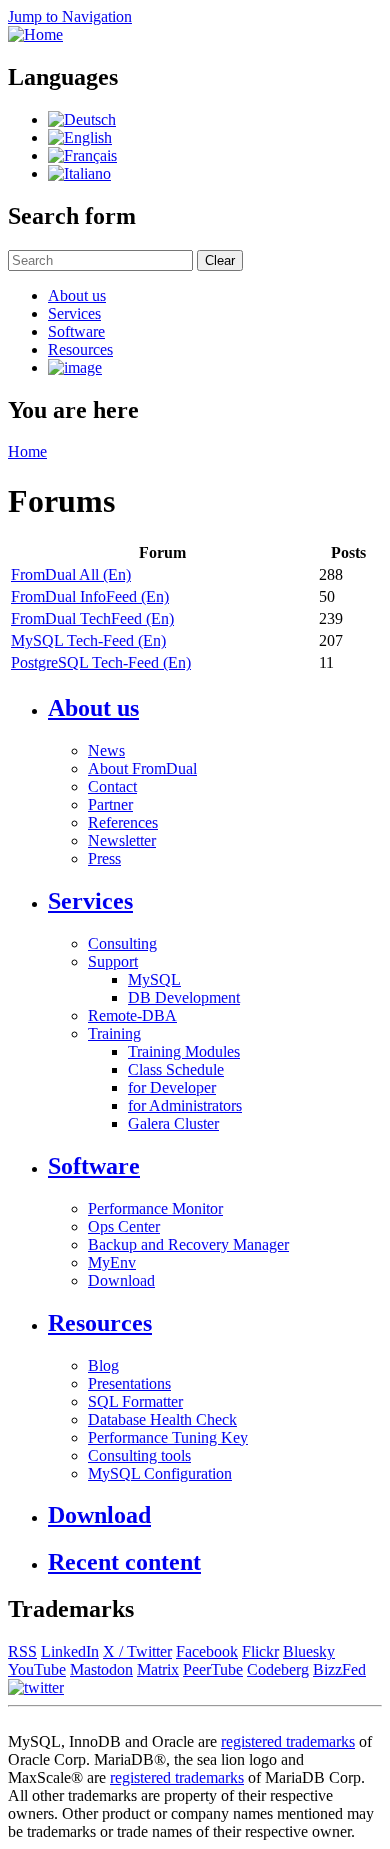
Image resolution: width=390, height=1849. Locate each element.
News (106, 750)
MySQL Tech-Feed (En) (88, 640)
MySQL (154, 979)
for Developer (172, 1087)
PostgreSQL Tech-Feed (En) (101, 662)
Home (27, 451)
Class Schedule (176, 1069)
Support (113, 961)
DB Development (184, 997)
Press (104, 858)
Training (114, 1033)
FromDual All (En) (71, 574)
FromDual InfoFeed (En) (90, 596)
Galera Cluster (173, 1123)
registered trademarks (288, 1741)
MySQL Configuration (160, 1473)
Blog (103, 1365)
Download (121, 1280)
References (123, 822)
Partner (110, 804)
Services (74, 313)
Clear (220, 260)
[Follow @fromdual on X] (36, 1687)
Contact (112, 786)
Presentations (129, 1383)
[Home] (35, 34)
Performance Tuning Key (168, 1437)
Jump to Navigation (70, 16)
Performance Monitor (155, 1208)
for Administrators (185, 1105)
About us (77, 295)
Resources (80, 349)
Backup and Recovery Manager (188, 1244)
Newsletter (122, 840)
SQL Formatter (135, 1401)
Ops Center (124, 1226)
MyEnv (112, 1262)
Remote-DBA (132, 1015)
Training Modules (184, 1051)
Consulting (122, 943)
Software (76, 331)
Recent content (124, 1562)
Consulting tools (139, 1455)
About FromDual (142, 768)
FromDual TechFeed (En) (92, 618)
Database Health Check (162, 1419)
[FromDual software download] (75, 367)
